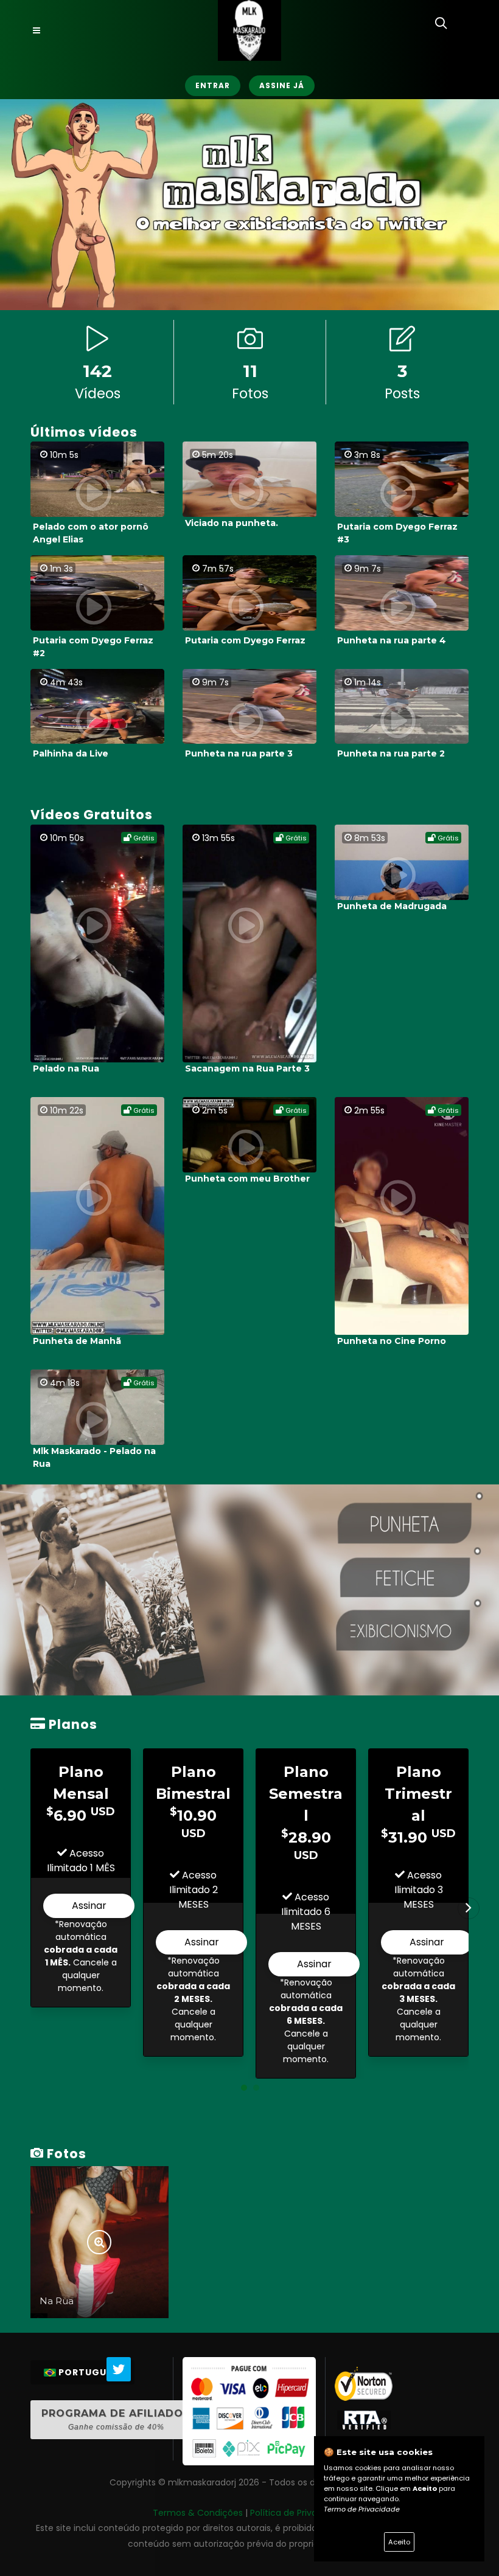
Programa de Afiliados (116, 2419)
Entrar (213, 85)
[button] (244, 2088)
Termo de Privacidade (362, 2509)
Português (88, 2372)
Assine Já (282, 85)
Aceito (399, 2542)
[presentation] (469, 1908)
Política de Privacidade (298, 2513)
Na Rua (57, 2301)
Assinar (89, 1906)
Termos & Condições (198, 2513)
